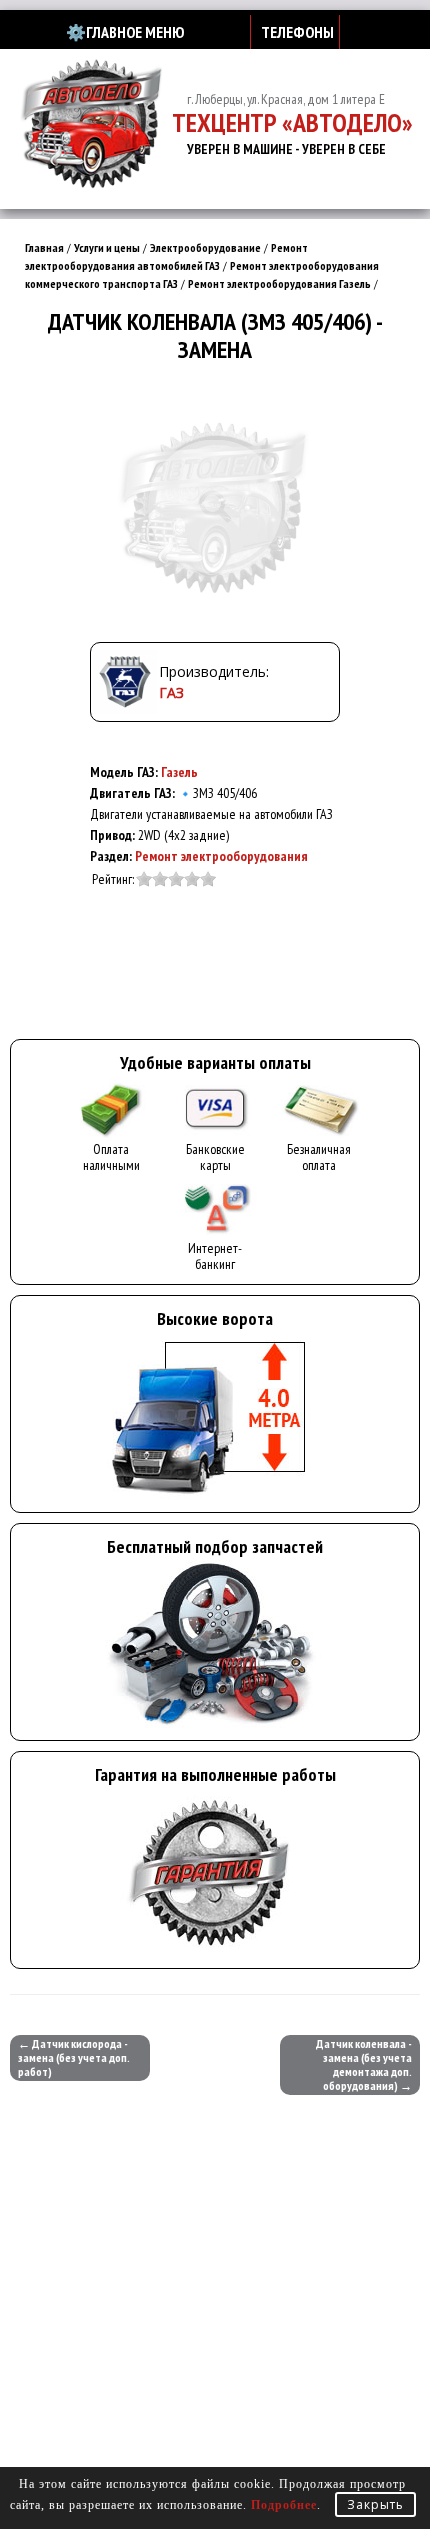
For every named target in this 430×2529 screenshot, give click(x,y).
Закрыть (375, 2504)
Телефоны (297, 32)
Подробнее (284, 2505)
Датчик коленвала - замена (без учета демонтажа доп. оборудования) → (364, 2064)
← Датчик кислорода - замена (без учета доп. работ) (74, 2057)
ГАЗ (171, 692)
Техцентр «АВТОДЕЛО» (292, 122)
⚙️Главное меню (125, 32)
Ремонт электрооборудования (221, 856)
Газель (179, 772)
